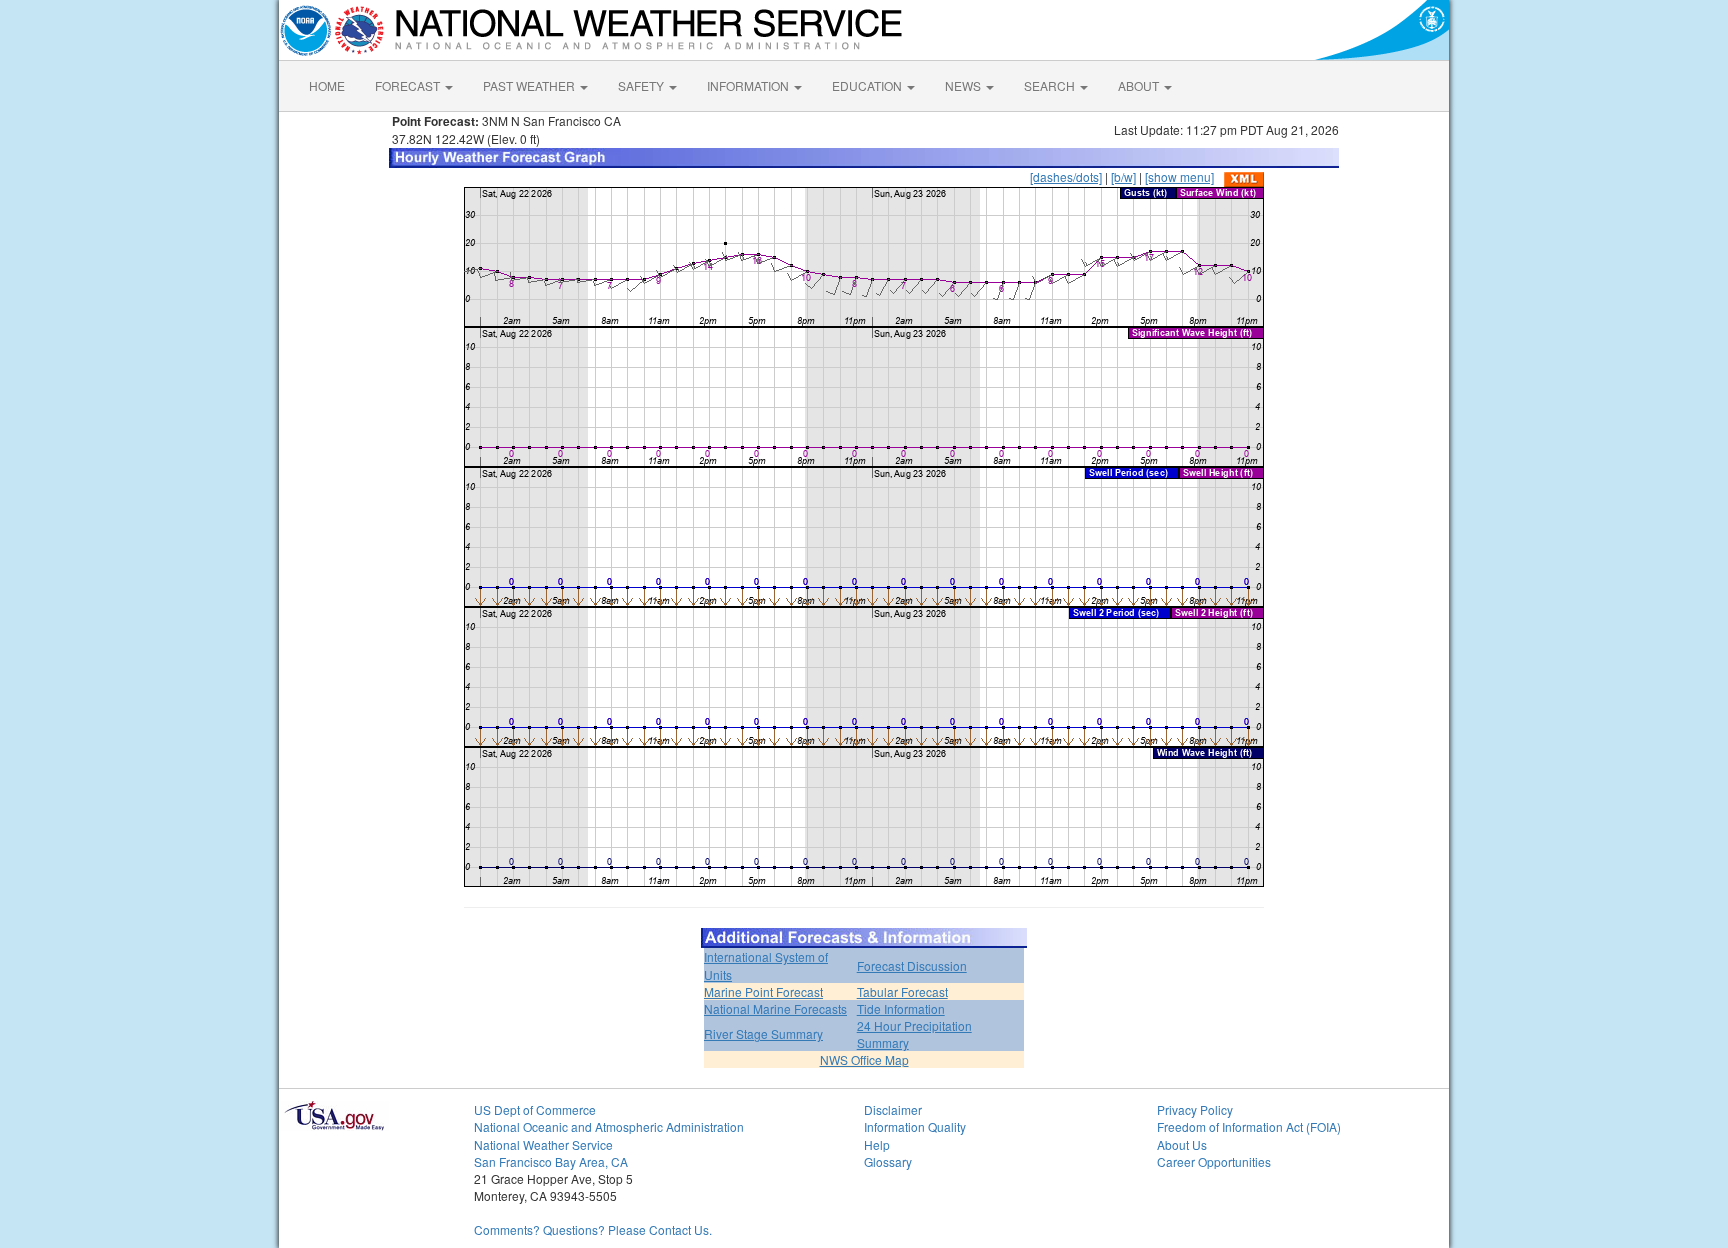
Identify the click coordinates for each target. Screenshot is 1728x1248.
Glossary (888, 1161)
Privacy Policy (1195, 1109)
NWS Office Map (864, 1059)
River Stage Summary (763, 1033)
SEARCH (1051, 85)
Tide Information (901, 1008)
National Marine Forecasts (775, 1008)
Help (877, 1144)
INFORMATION (749, 85)
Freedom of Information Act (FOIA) (1249, 1126)
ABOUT (1140, 85)
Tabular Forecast (902, 991)
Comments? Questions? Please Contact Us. (593, 1229)
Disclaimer (893, 1109)
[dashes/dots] (1066, 176)
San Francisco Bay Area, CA (551, 1161)
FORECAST (409, 85)
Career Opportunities (1214, 1161)
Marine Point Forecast (763, 991)
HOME (327, 85)
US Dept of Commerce (535, 1109)
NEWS (964, 85)
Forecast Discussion (912, 965)
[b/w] (1123, 176)
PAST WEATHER (530, 85)
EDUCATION (868, 85)
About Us (1182, 1144)
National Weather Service (543, 1144)
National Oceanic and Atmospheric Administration (609, 1126)
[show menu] (1179, 176)
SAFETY (642, 85)
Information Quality (915, 1126)
